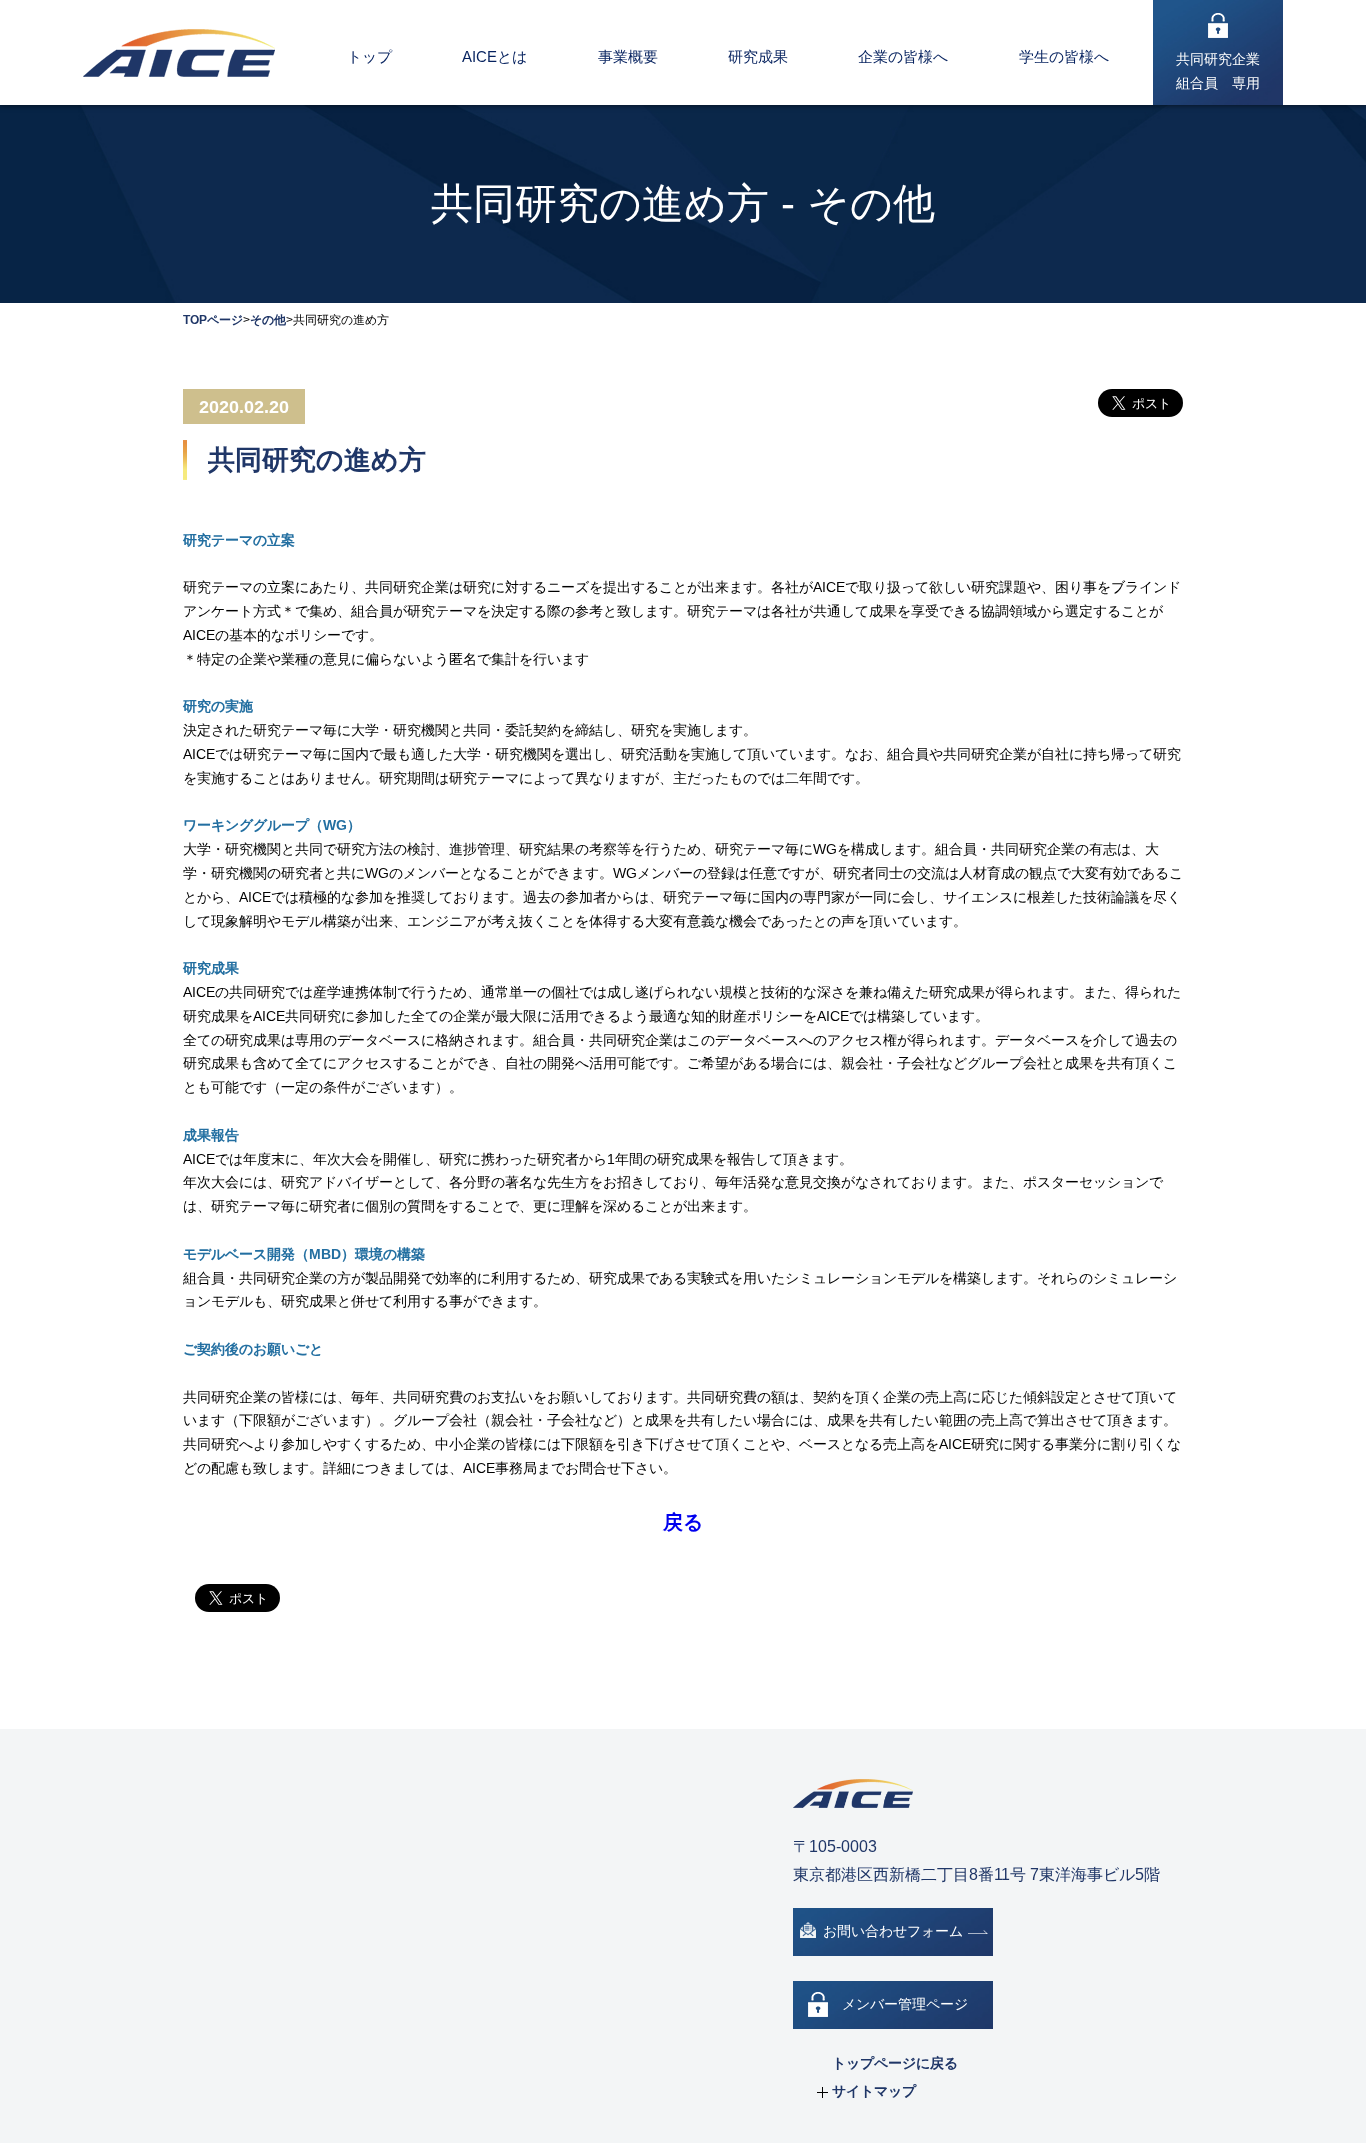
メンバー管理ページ (905, 2004)
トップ (369, 56)
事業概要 (628, 56)
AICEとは (494, 56)
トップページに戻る (895, 2063)
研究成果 (758, 56)
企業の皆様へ (903, 56)
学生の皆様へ (1064, 56)
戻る (683, 1522)
